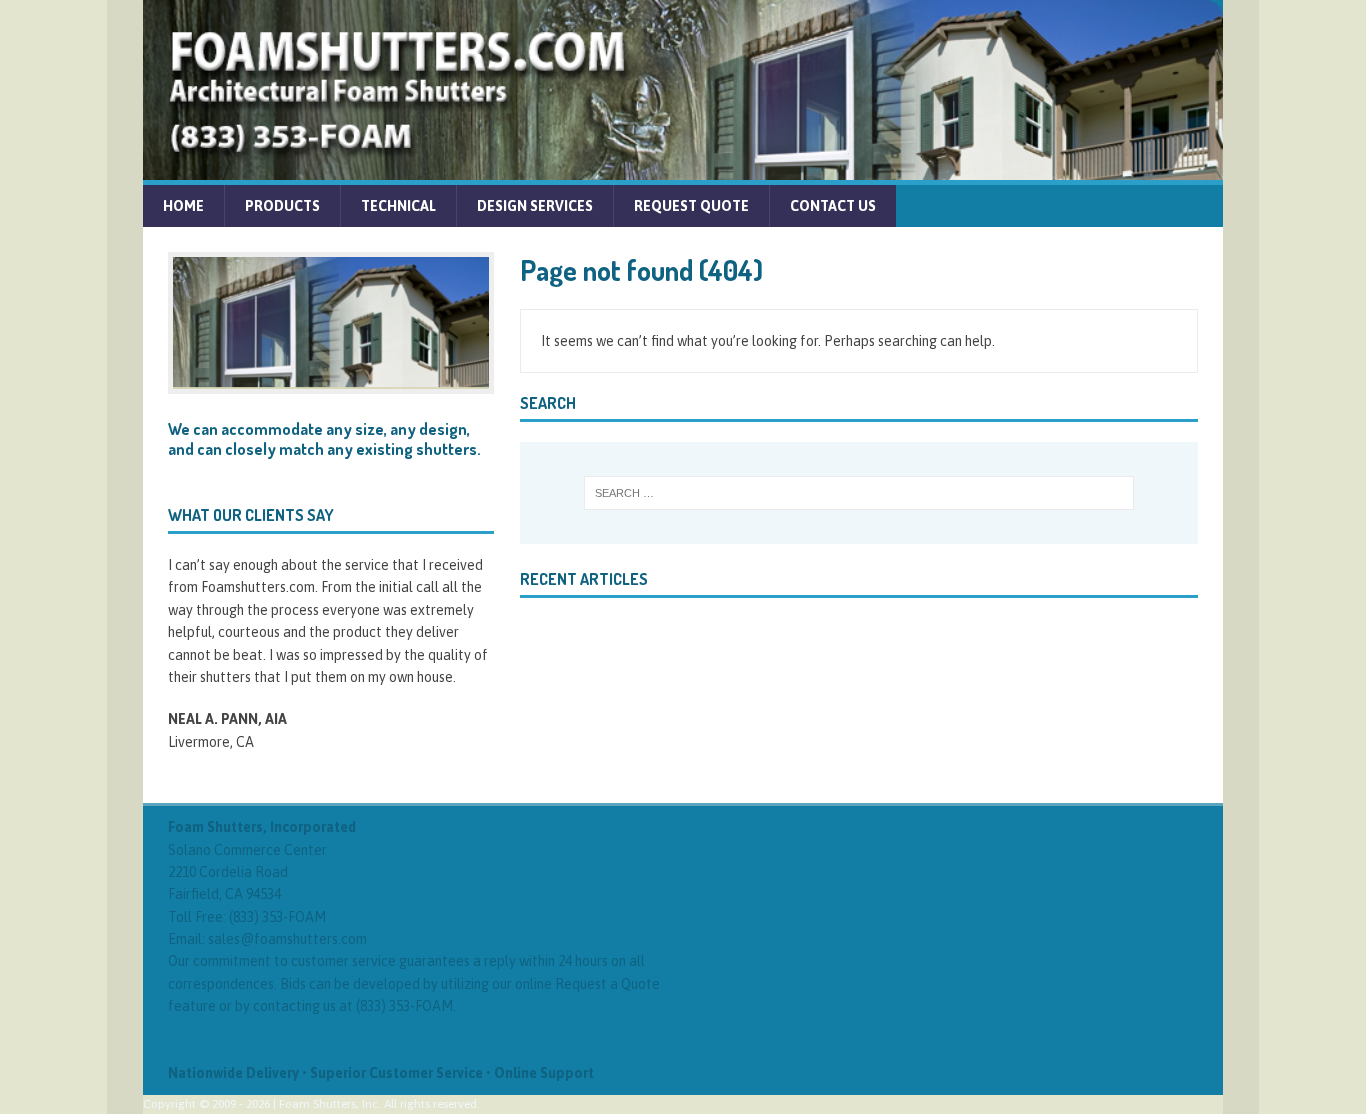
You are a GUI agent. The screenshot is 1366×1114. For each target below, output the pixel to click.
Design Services (535, 206)
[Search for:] (859, 493)
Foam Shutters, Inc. (330, 1104)
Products (282, 206)
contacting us (294, 1006)
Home (183, 206)
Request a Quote (607, 984)
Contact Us (833, 206)
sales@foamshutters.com (287, 939)
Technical (398, 206)
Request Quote (691, 206)
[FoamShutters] (683, 169)
